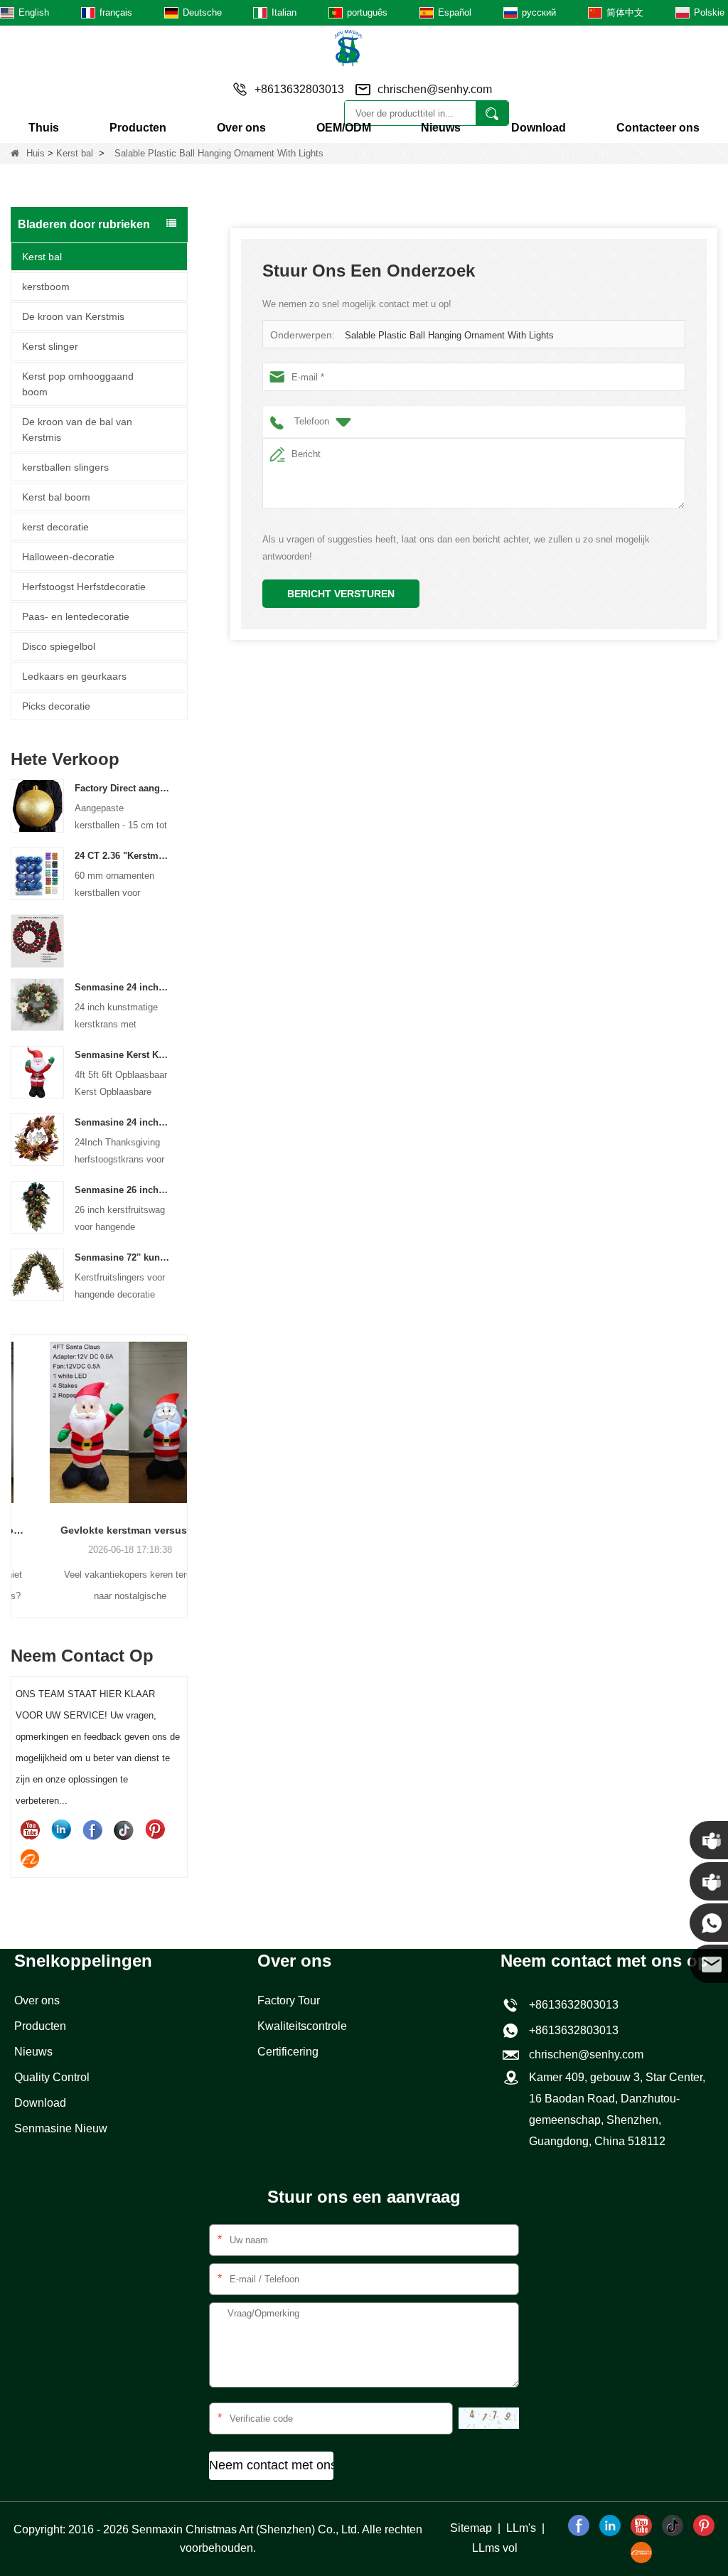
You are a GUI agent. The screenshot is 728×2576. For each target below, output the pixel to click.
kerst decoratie (55, 527)
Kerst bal (75, 153)
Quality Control (52, 2077)
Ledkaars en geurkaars (74, 676)
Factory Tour (289, 2000)
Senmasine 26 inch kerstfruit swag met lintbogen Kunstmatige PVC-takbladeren (122, 1190)
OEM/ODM (344, 128)
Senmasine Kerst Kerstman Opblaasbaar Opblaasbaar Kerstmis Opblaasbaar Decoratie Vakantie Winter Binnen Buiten (122, 1055)
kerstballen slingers (65, 467)
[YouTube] (30, 1829)
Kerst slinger (50, 346)
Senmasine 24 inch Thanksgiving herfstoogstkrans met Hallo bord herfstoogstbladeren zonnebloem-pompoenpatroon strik (122, 1122)
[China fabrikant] (37, 940)
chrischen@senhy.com (435, 89)
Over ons (241, 128)
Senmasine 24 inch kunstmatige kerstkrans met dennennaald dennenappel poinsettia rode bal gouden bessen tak (122, 987)
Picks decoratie (56, 706)
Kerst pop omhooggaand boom (78, 384)
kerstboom (46, 287)
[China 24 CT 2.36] (37, 873)
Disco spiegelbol (59, 646)
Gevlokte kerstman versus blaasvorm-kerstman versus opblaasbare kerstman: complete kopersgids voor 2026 (99, 1530)
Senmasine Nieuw (61, 2128)
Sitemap (471, 2528)
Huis (36, 153)
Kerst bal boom (56, 497)
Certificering (288, 2052)
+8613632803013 (571, 2030)
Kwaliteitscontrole (302, 2026)
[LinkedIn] (61, 1829)
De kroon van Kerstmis (73, 316)
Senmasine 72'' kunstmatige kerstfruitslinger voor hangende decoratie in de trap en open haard (122, 1257)
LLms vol (495, 2548)
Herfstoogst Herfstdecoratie (84, 587)
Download (539, 128)
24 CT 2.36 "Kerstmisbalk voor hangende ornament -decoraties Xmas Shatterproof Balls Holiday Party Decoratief (122, 856)
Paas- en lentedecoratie (76, 616)
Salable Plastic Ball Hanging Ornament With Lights (449, 335)
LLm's (521, 2528)
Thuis (44, 128)
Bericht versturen (341, 594)
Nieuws (441, 128)
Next (182, 1457)
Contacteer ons (658, 128)
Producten (138, 128)
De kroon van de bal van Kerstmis (77, 429)
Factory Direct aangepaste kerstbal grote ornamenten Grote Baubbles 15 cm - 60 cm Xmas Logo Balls (122, 788)
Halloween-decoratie (68, 557)
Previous (16, 1457)
